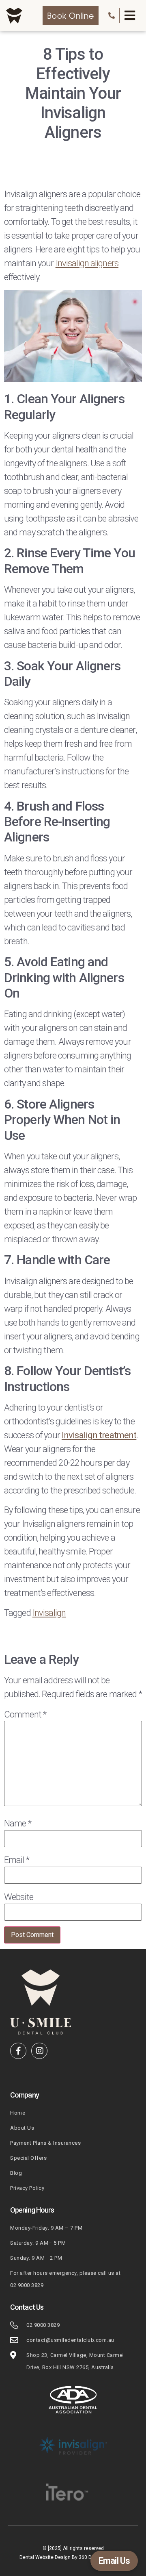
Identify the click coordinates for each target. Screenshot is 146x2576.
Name (18, 1824)
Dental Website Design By (49, 2557)
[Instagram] (39, 2051)
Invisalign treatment (99, 1435)
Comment (25, 1714)
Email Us (114, 2561)
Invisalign (49, 1612)
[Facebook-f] (18, 2051)
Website (19, 1897)
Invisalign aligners (87, 263)
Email (17, 1860)
